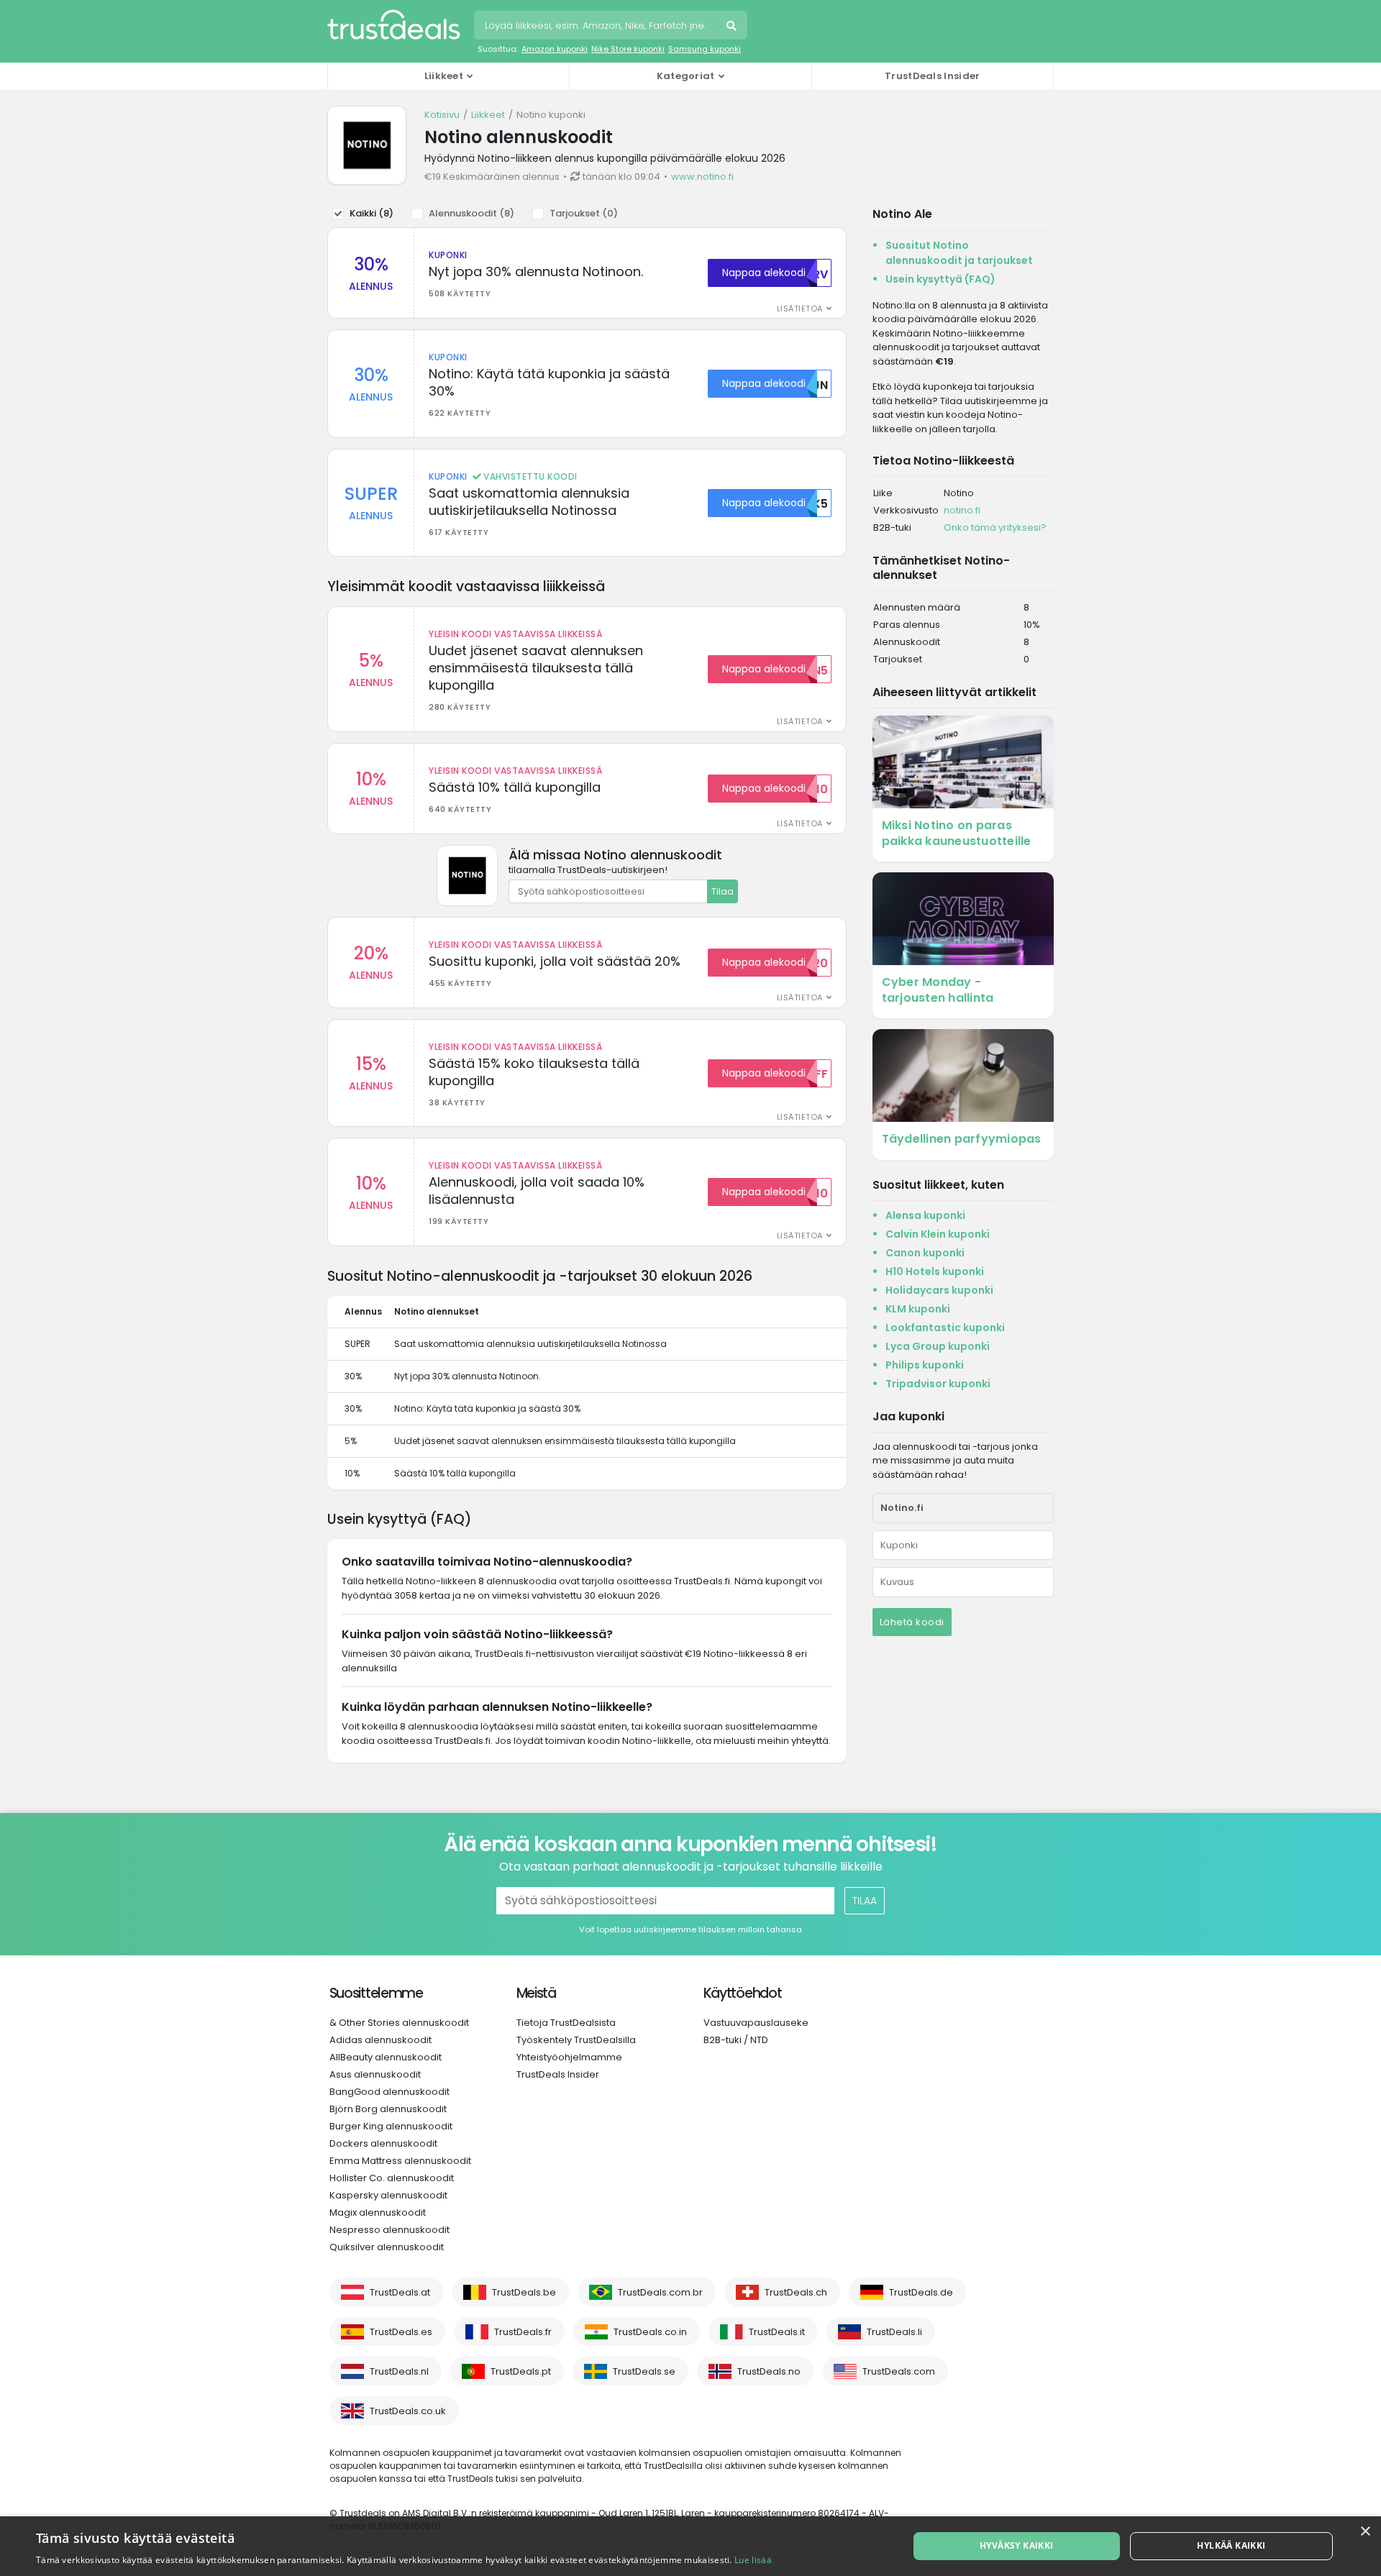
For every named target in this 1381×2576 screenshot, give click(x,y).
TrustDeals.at (400, 2292)
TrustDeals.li (894, 2332)
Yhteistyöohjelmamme (569, 2057)
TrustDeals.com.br (660, 2292)
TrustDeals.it (777, 2332)
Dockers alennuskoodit (383, 2143)
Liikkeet (488, 115)
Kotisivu (442, 115)
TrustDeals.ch (796, 2292)
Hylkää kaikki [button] (1231, 2545)
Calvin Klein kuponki (938, 1234)
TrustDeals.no (769, 2371)
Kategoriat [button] (686, 76)
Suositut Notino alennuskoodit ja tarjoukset (959, 253)
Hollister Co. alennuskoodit (392, 2178)
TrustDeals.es (401, 2332)
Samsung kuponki (705, 49)
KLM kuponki (918, 1309)
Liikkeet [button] (444, 76)
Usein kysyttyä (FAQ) (940, 279)
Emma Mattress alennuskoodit (400, 2161)
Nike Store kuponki (628, 49)
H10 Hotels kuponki (935, 1271)
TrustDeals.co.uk (408, 2411)
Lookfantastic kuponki (945, 1328)
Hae (733, 27)
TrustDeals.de (921, 2292)
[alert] (690, 2546)
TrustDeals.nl (399, 2371)
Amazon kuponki (555, 49)
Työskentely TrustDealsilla (576, 2040)
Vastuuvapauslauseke (756, 2023)
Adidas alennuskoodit (380, 2040)
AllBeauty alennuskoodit (386, 2057)
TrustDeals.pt (521, 2371)
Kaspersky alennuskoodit (388, 2195)
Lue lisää (753, 2560)
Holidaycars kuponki (939, 1290)
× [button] (1365, 2532)
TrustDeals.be (524, 2292)
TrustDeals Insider (932, 76)
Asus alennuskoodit (375, 2074)
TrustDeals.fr (523, 2332)
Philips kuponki (925, 1365)
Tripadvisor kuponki (938, 1384)
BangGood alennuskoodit (389, 2092)
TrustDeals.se (644, 2371)
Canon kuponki (925, 1253)
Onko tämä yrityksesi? (995, 527)
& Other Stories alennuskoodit (399, 2023)
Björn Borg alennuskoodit (388, 2109)
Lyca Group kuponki (938, 1346)
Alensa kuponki (925, 1215)
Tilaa (723, 891)
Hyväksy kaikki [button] (1017, 2545)
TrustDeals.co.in (650, 2332)
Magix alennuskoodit (378, 2212)
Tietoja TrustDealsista (566, 2023)
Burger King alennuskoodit (391, 2126)
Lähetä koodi (912, 1622)
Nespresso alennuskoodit (389, 2230)
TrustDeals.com (899, 2371)
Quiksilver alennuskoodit (387, 2247)
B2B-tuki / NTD (736, 2040)
